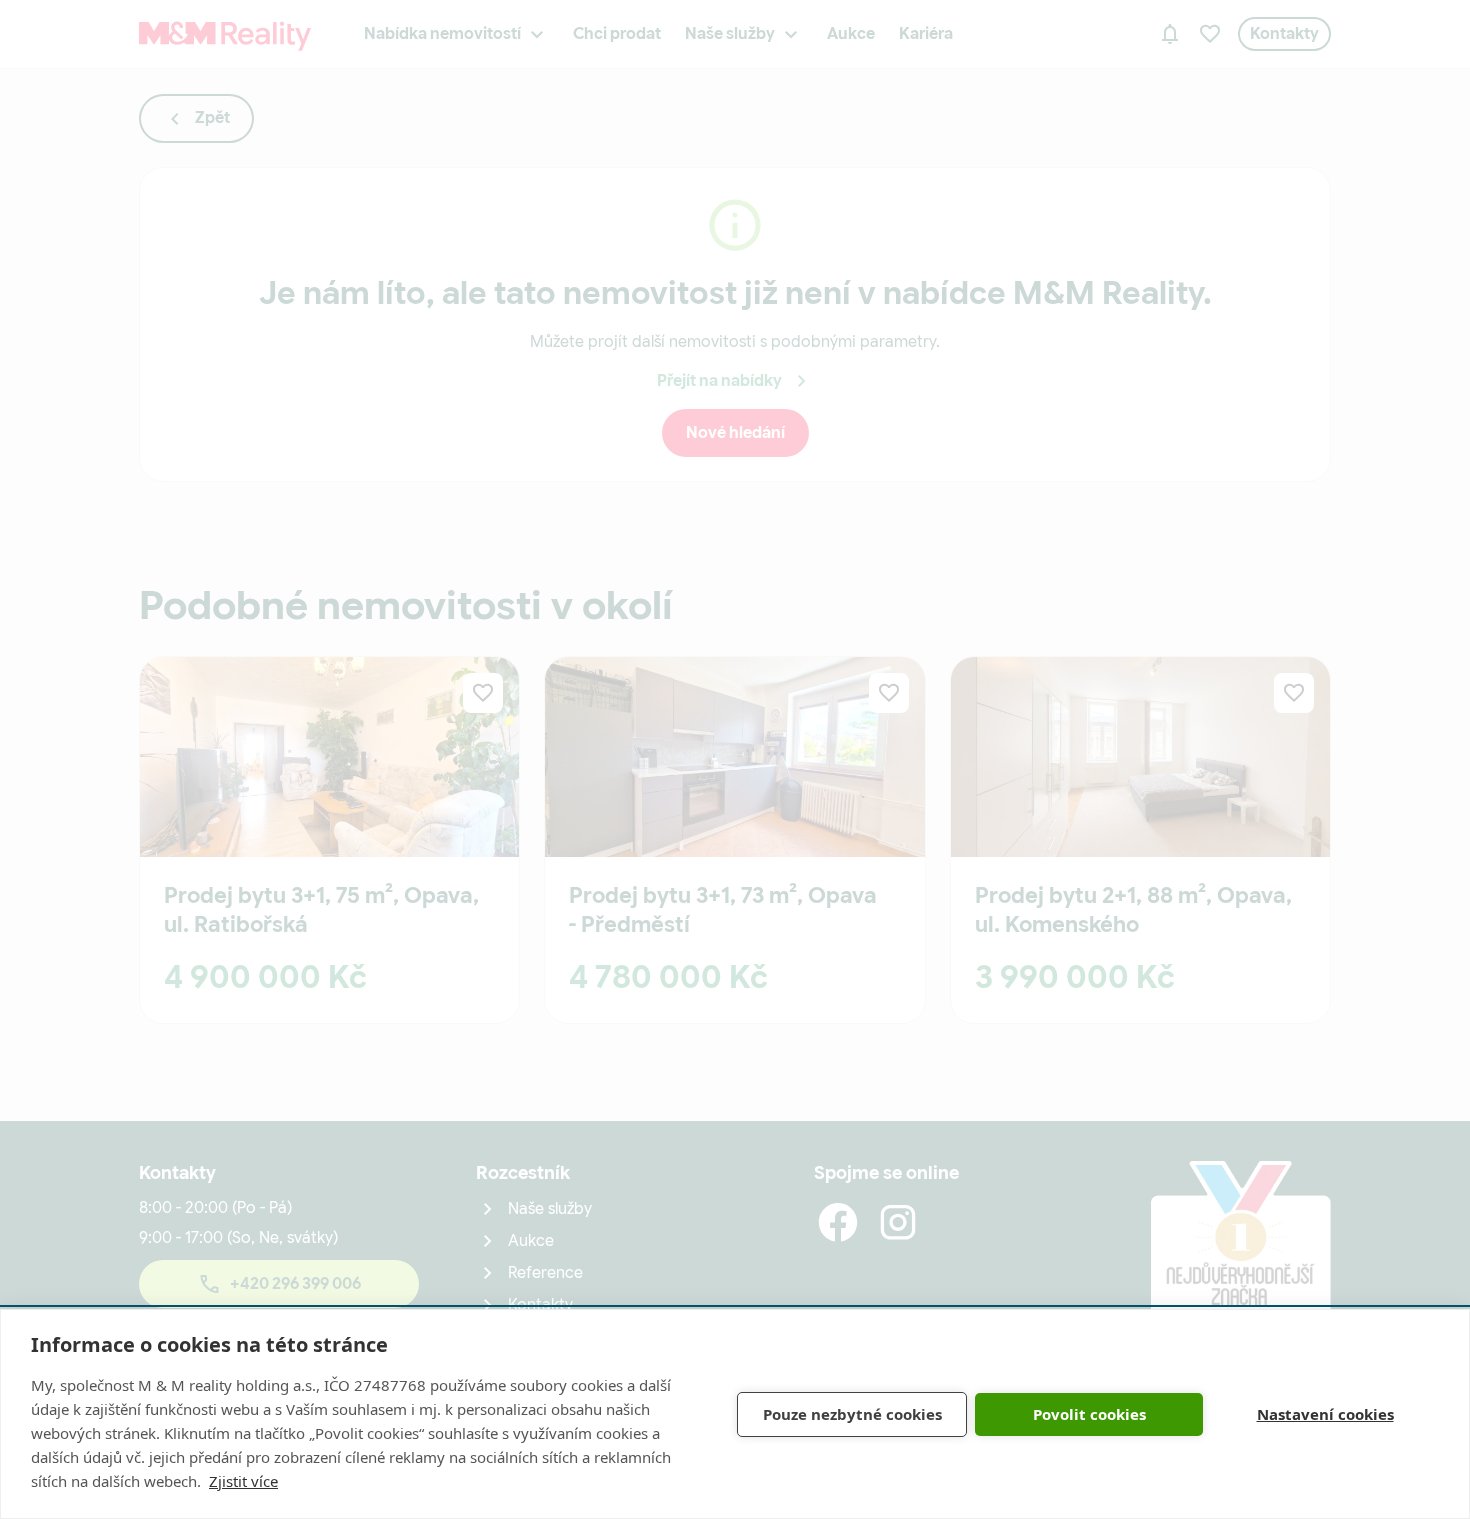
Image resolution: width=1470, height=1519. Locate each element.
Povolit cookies (1089, 1414)
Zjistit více (243, 1481)
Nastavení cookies (1325, 1414)
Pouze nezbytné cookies (852, 1414)
